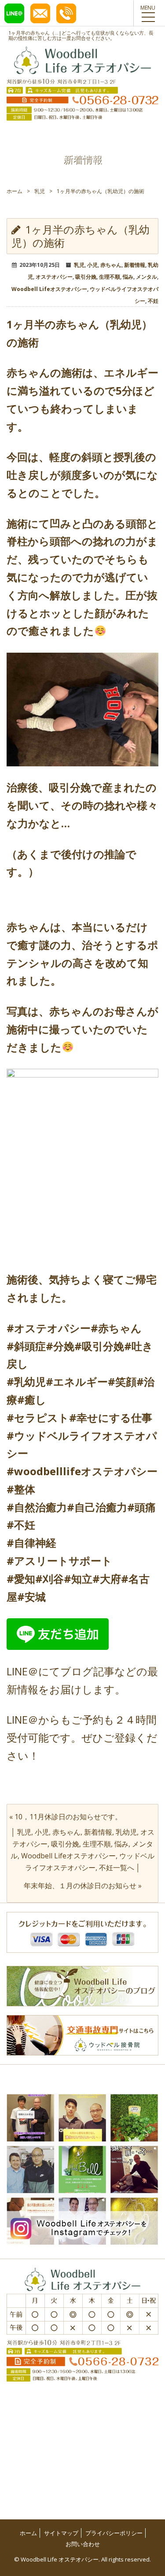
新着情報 (135, 265)
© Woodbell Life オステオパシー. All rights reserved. (82, 2559)
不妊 (153, 301)
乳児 (40, 191)
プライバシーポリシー (114, 2533)
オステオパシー (54, 277)
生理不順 (110, 277)
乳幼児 (126, 1832)
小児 (92, 265)
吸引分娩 (86, 277)
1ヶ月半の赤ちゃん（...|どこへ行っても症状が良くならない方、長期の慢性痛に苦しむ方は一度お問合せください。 (81, 35)
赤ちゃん (111, 265)
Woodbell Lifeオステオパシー (49, 289)
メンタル (147, 277)
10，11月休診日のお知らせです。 (68, 1817)
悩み (128, 277)
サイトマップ (61, 2533)
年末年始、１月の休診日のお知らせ (80, 1886)
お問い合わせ (83, 2544)
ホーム (15, 191)
